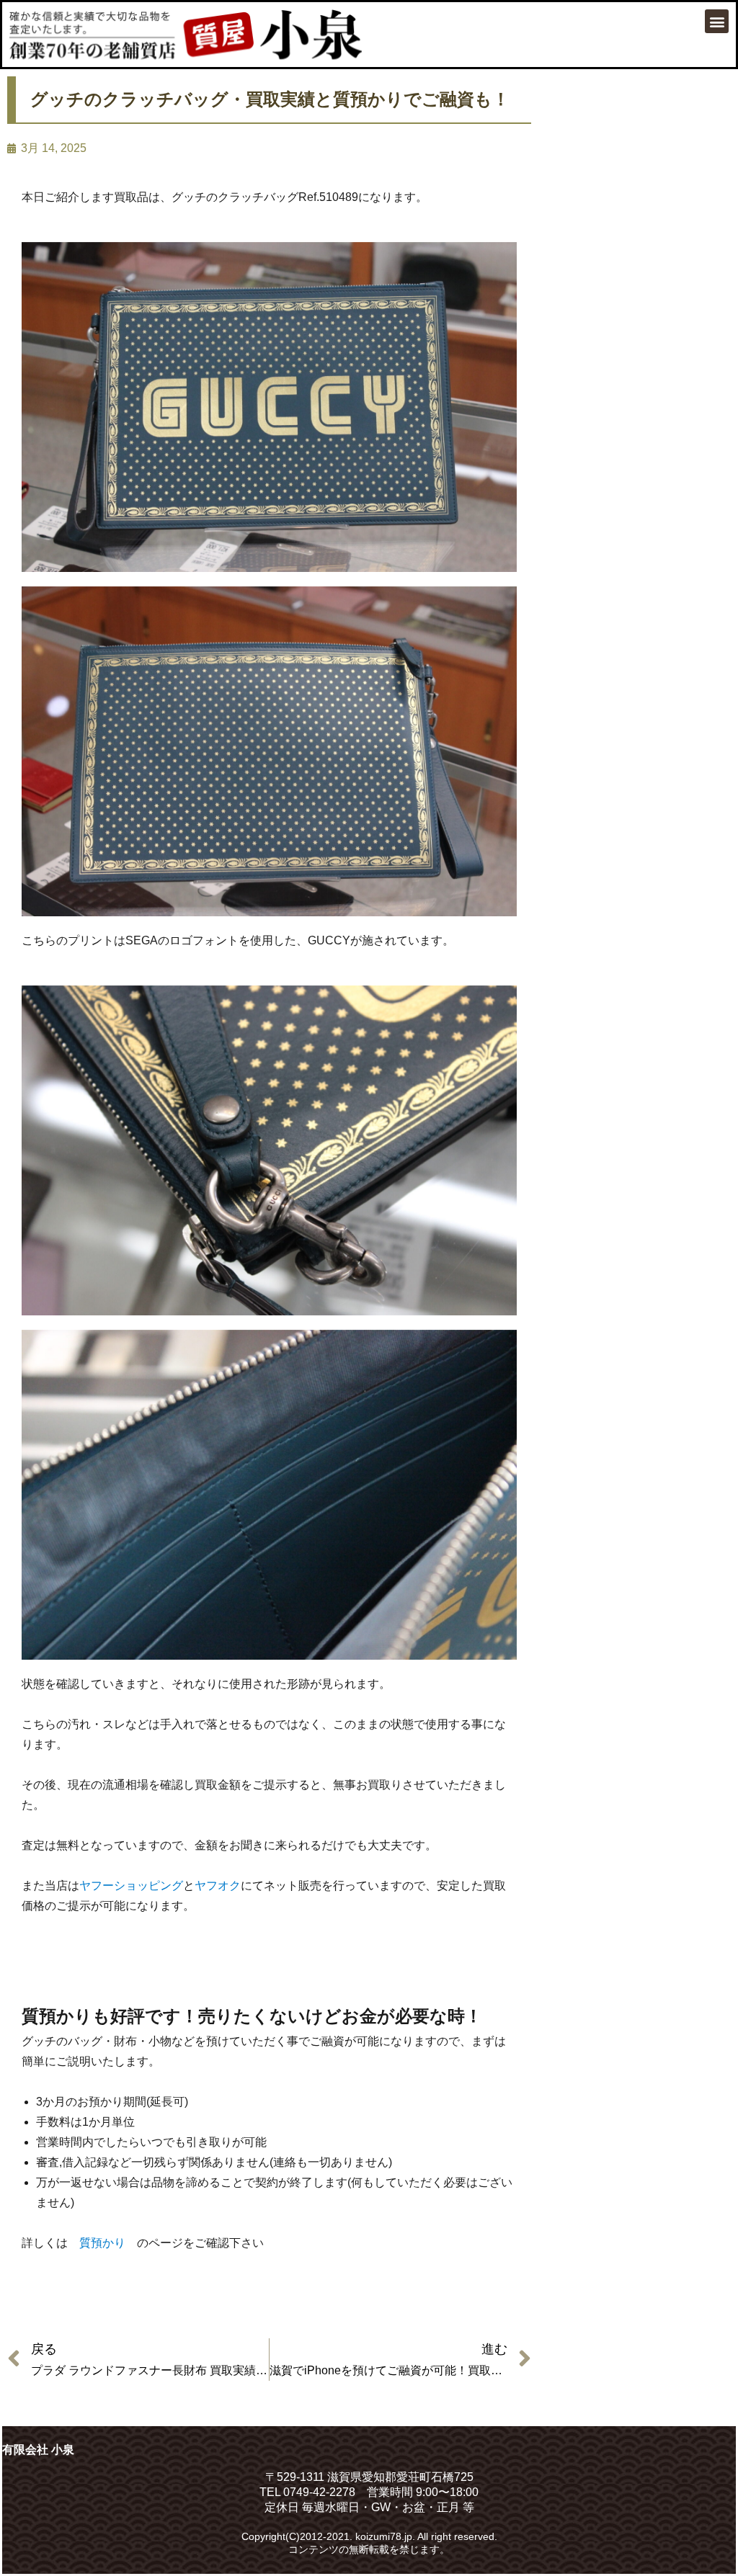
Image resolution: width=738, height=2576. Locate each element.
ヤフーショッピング (131, 1886)
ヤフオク (218, 1886)
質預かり (102, 2243)
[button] (717, 21)
